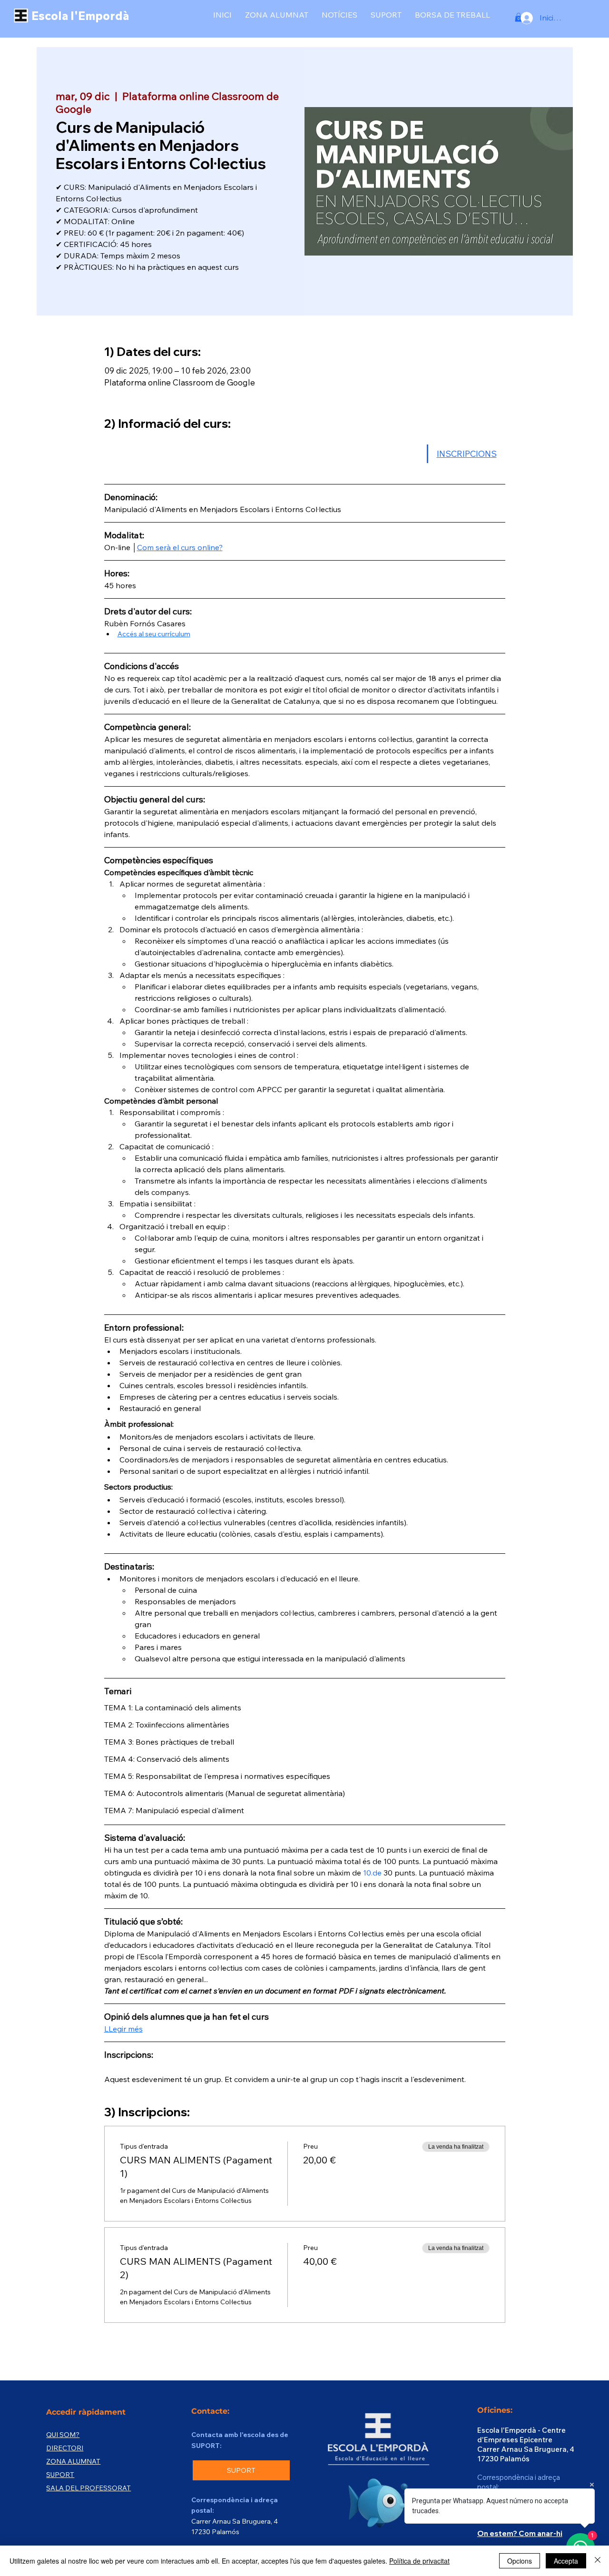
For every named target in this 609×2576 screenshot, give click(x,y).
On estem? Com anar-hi (520, 2533)
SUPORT (60, 2475)
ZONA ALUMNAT (73, 2461)
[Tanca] (598, 2561)
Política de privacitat (419, 2561)
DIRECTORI (65, 2448)
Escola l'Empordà (80, 16)
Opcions (520, 2561)
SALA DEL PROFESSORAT (88, 2488)
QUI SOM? (63, 2435)
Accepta (566, 2561)
